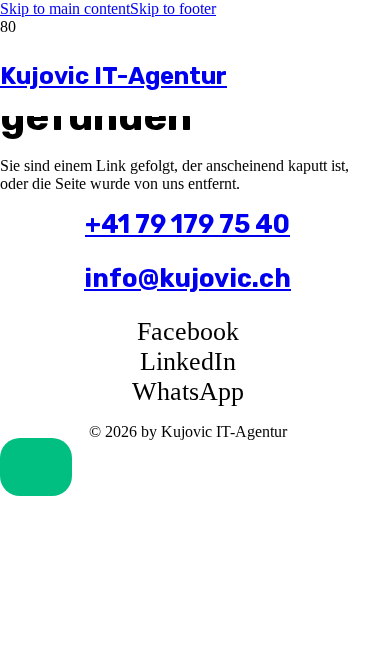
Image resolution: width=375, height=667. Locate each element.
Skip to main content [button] (65, 8)
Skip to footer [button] (173, 8)
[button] (36, 467)
